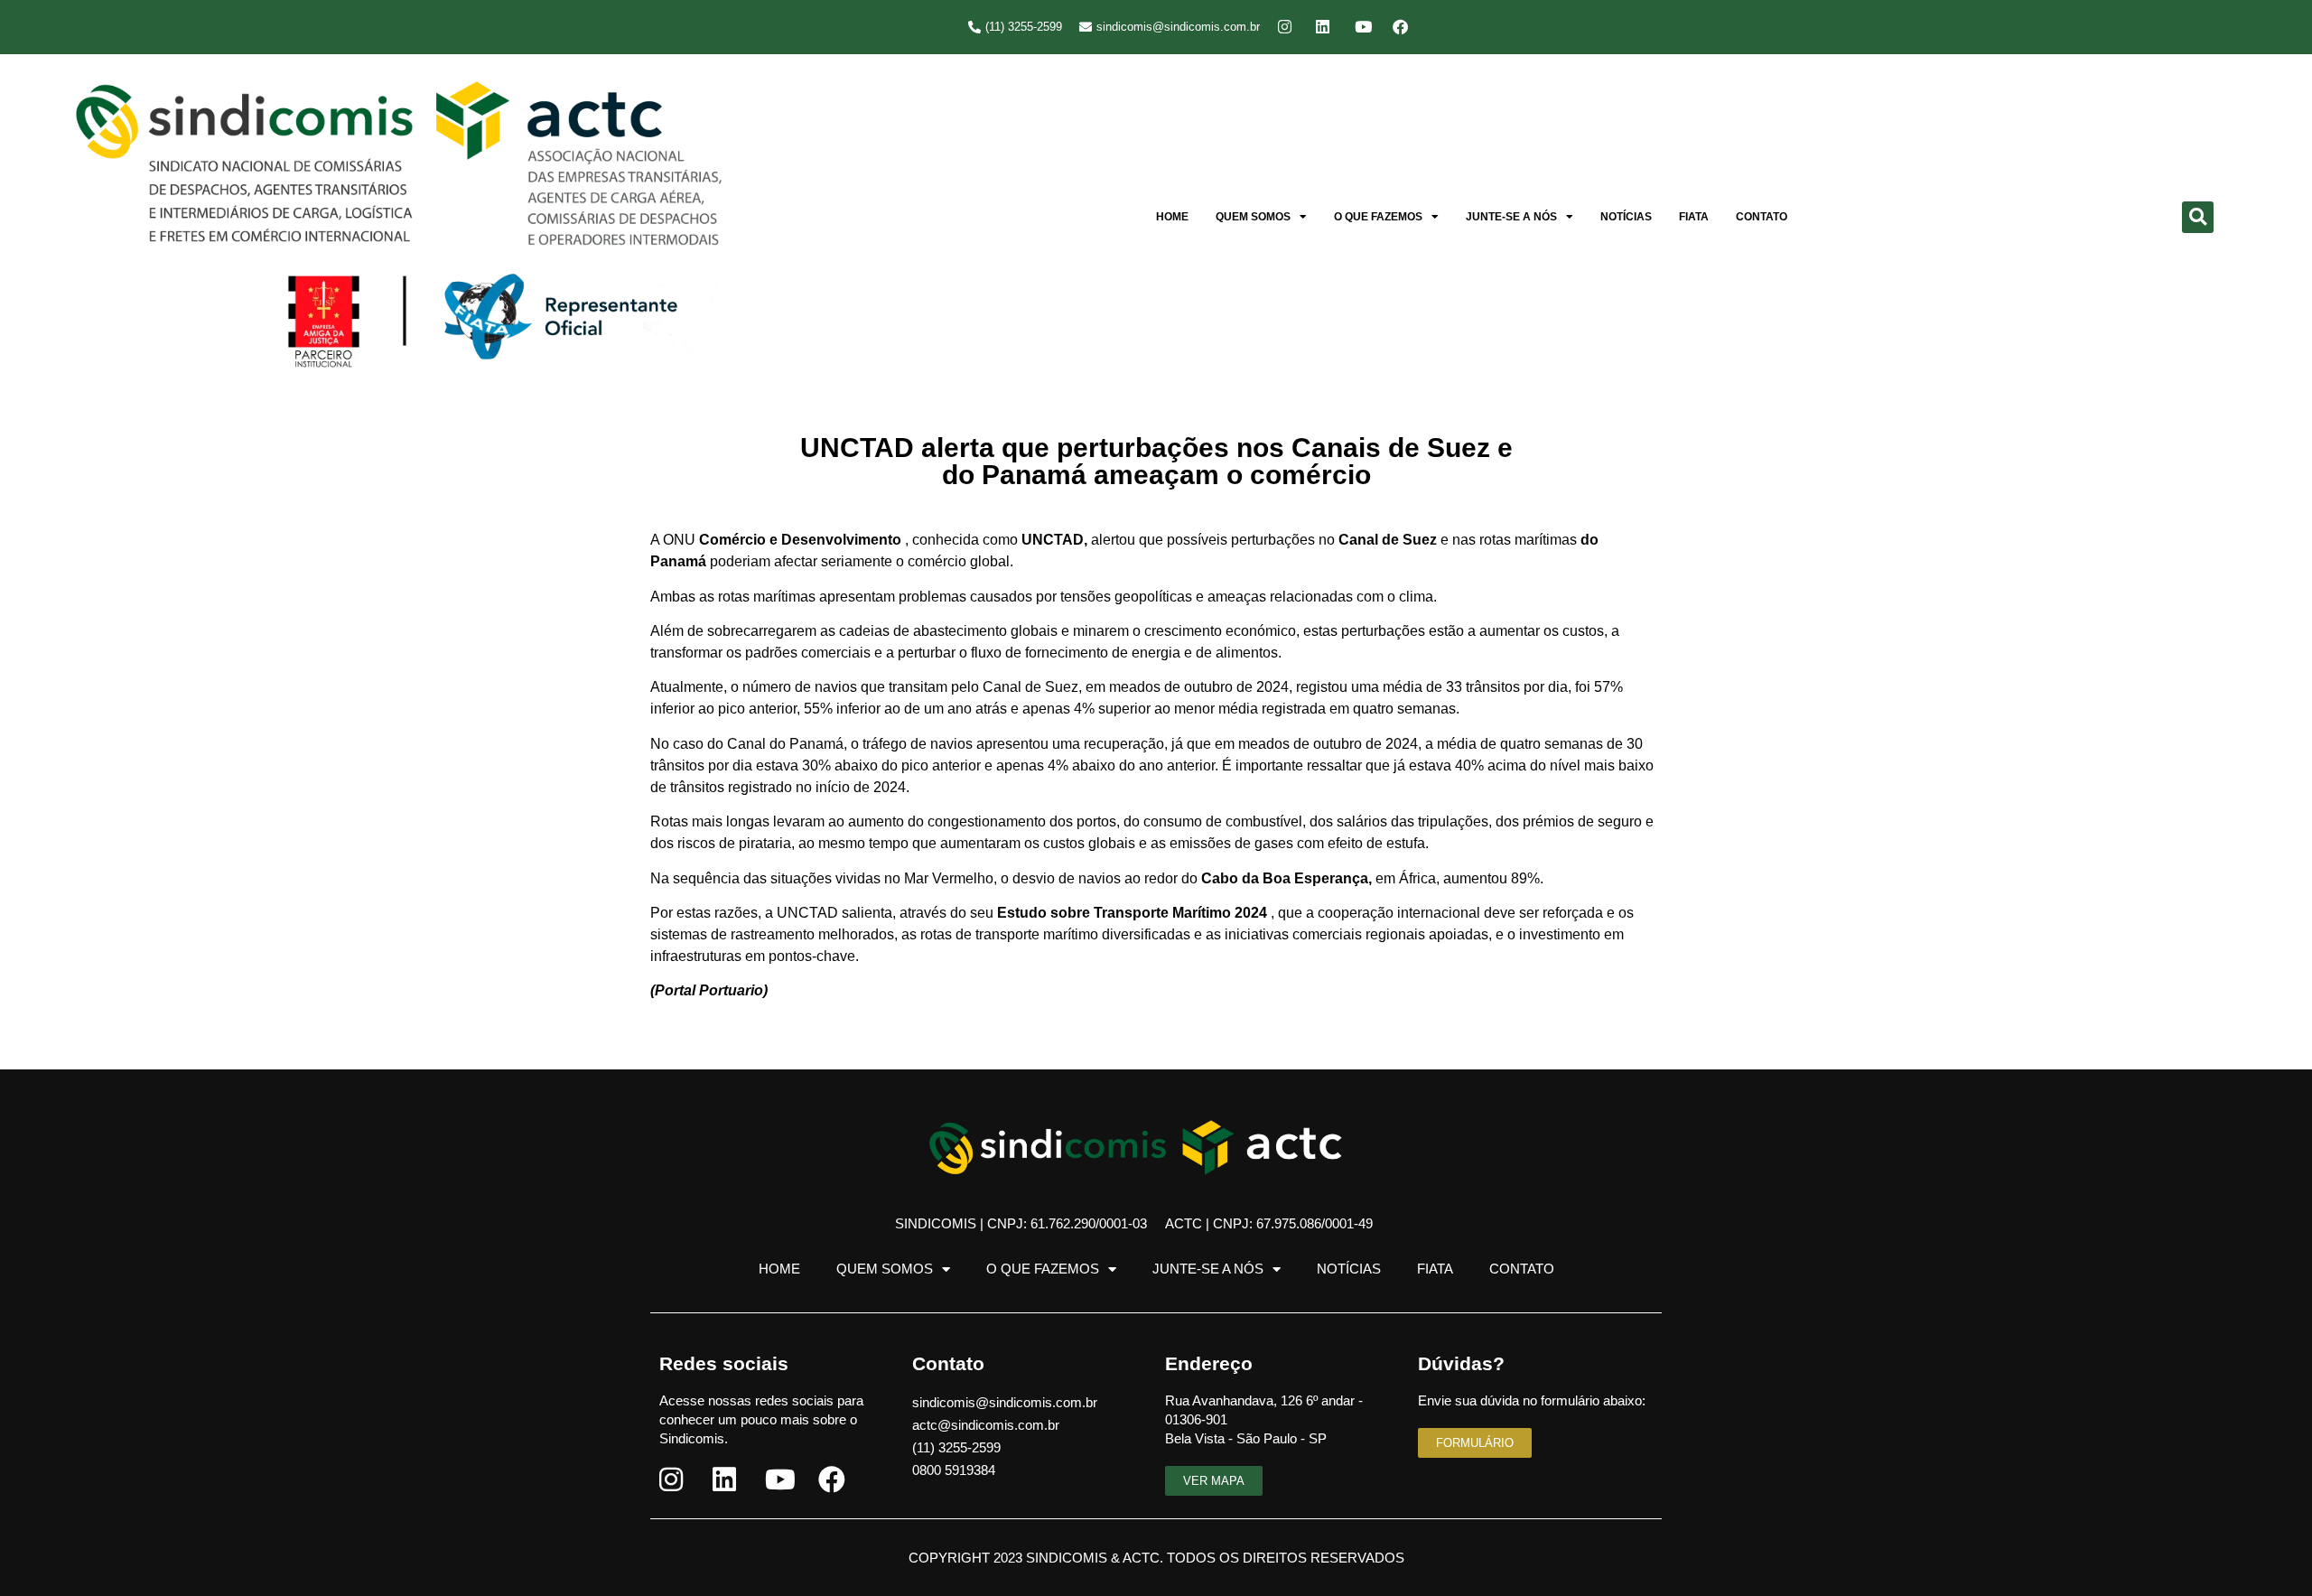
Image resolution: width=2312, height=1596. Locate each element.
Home (1172, 217)
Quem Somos (1253, 217)
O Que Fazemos (1378, 217)
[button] (2198, 217)
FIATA (1694, 217)
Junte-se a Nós (1511, 217)
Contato (1762, 217)
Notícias (1626, 217)
